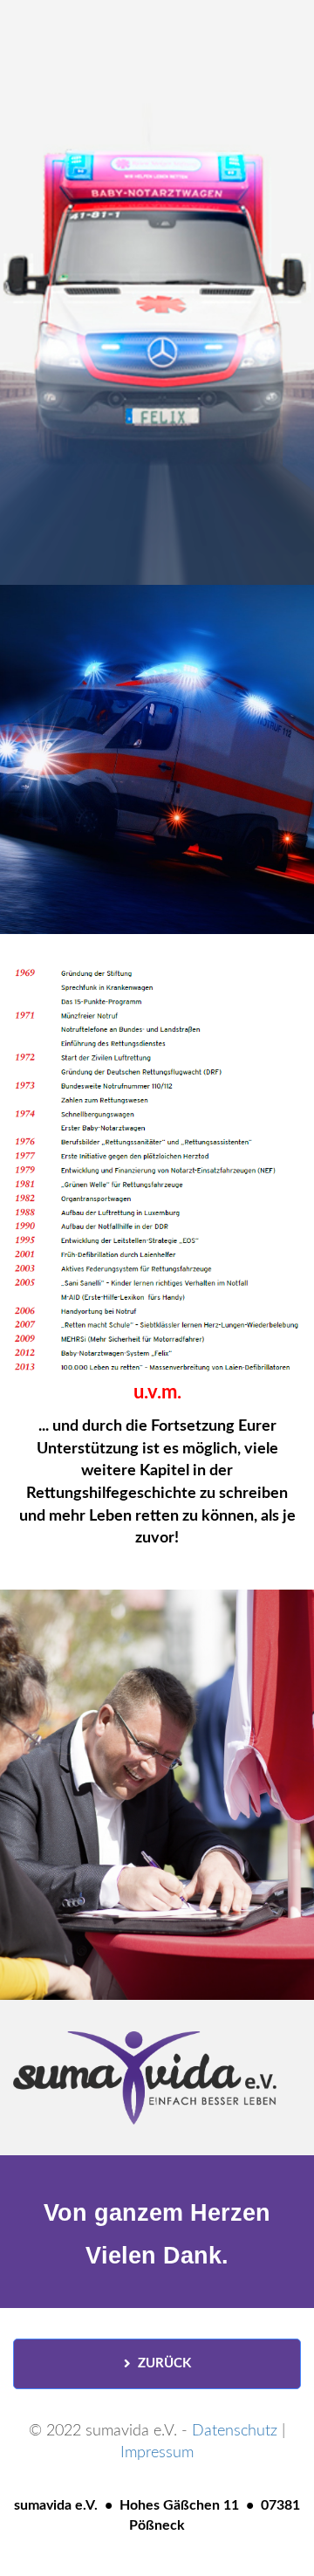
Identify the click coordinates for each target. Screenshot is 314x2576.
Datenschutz (235, 2431)
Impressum (157, 2453)
